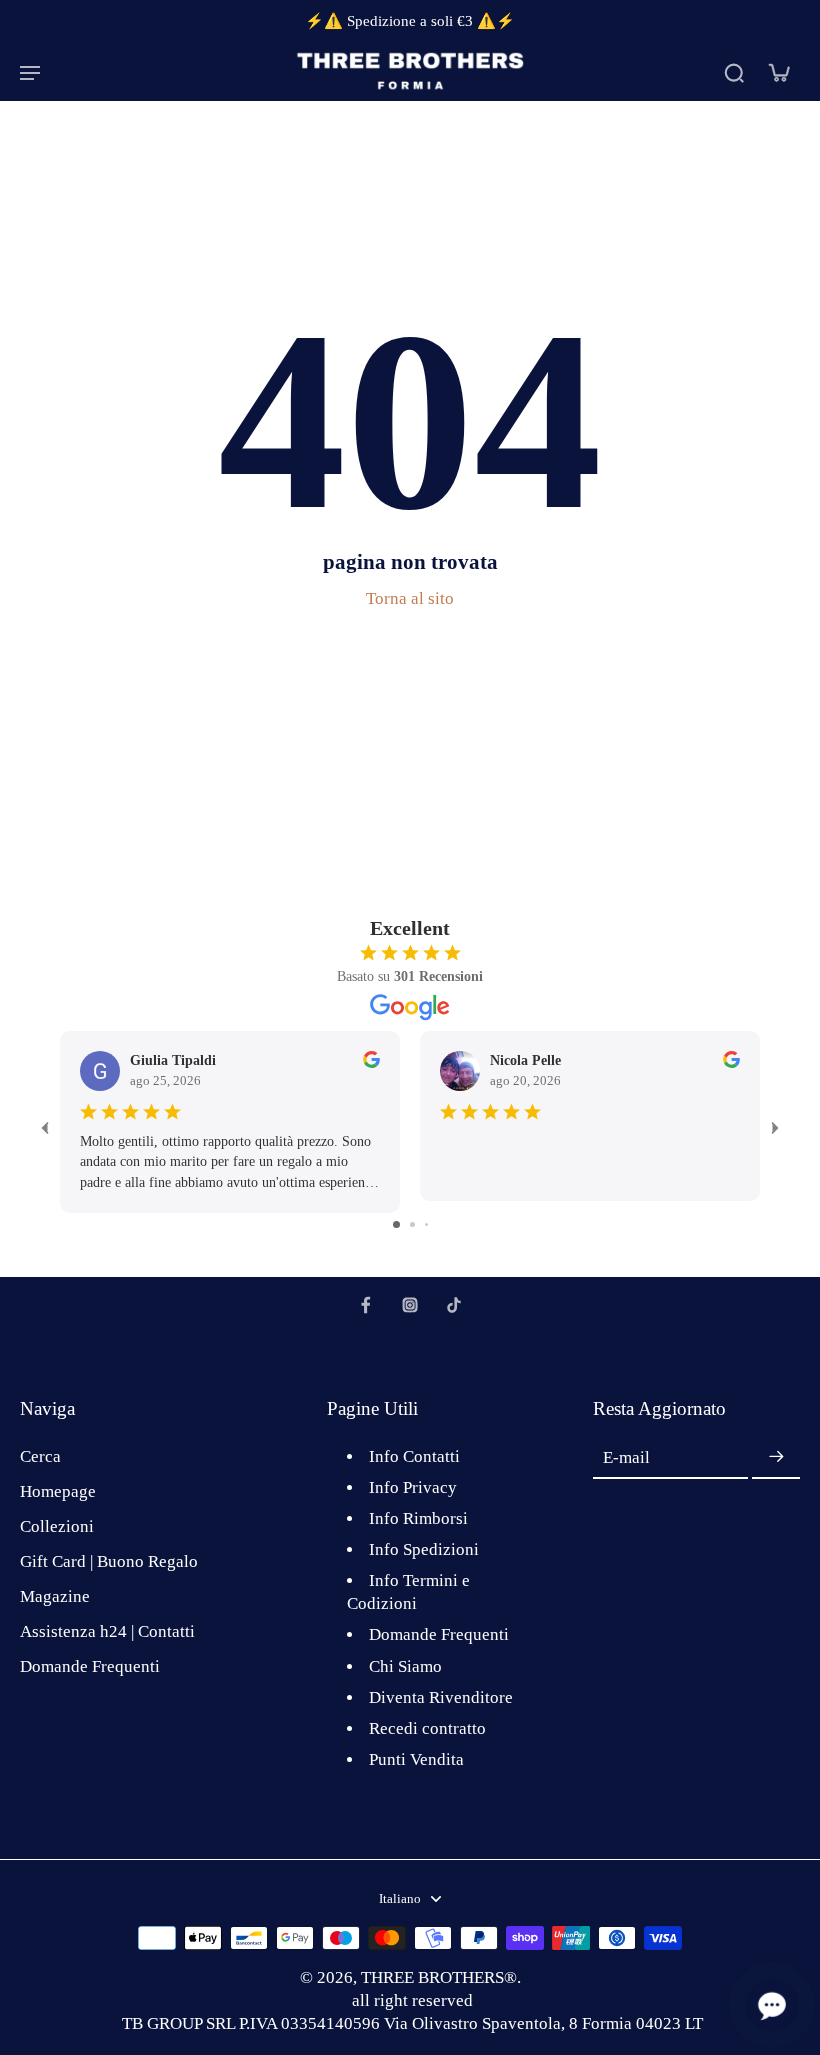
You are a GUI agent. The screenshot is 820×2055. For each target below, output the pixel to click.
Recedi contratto (427, 1728)
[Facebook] (366, 1305)
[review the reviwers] (371, 1059)
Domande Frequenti (90, 1666)
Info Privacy (413, 1487)
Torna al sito (410, 598)
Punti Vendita (416, 1759)
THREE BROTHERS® (439, 1977)
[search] (734, 72)
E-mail (626, 1457)
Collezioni (57, 1526)
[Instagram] (410, 1305)
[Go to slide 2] (412, 1224)
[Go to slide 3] (426, 1224)
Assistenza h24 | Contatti (107, 1631)
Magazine (55, 1596)
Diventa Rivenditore (441, 1697)
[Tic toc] (454, 1305)
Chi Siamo (405, 1666)
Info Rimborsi (418, 1518)
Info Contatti (414, 1456)
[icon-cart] (778, 72)
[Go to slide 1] (396, 1224)
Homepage (58, 1491)
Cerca (40, 1456)
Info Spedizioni (424, 1549)
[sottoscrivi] (776, 1458)
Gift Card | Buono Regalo (109, 1561)
